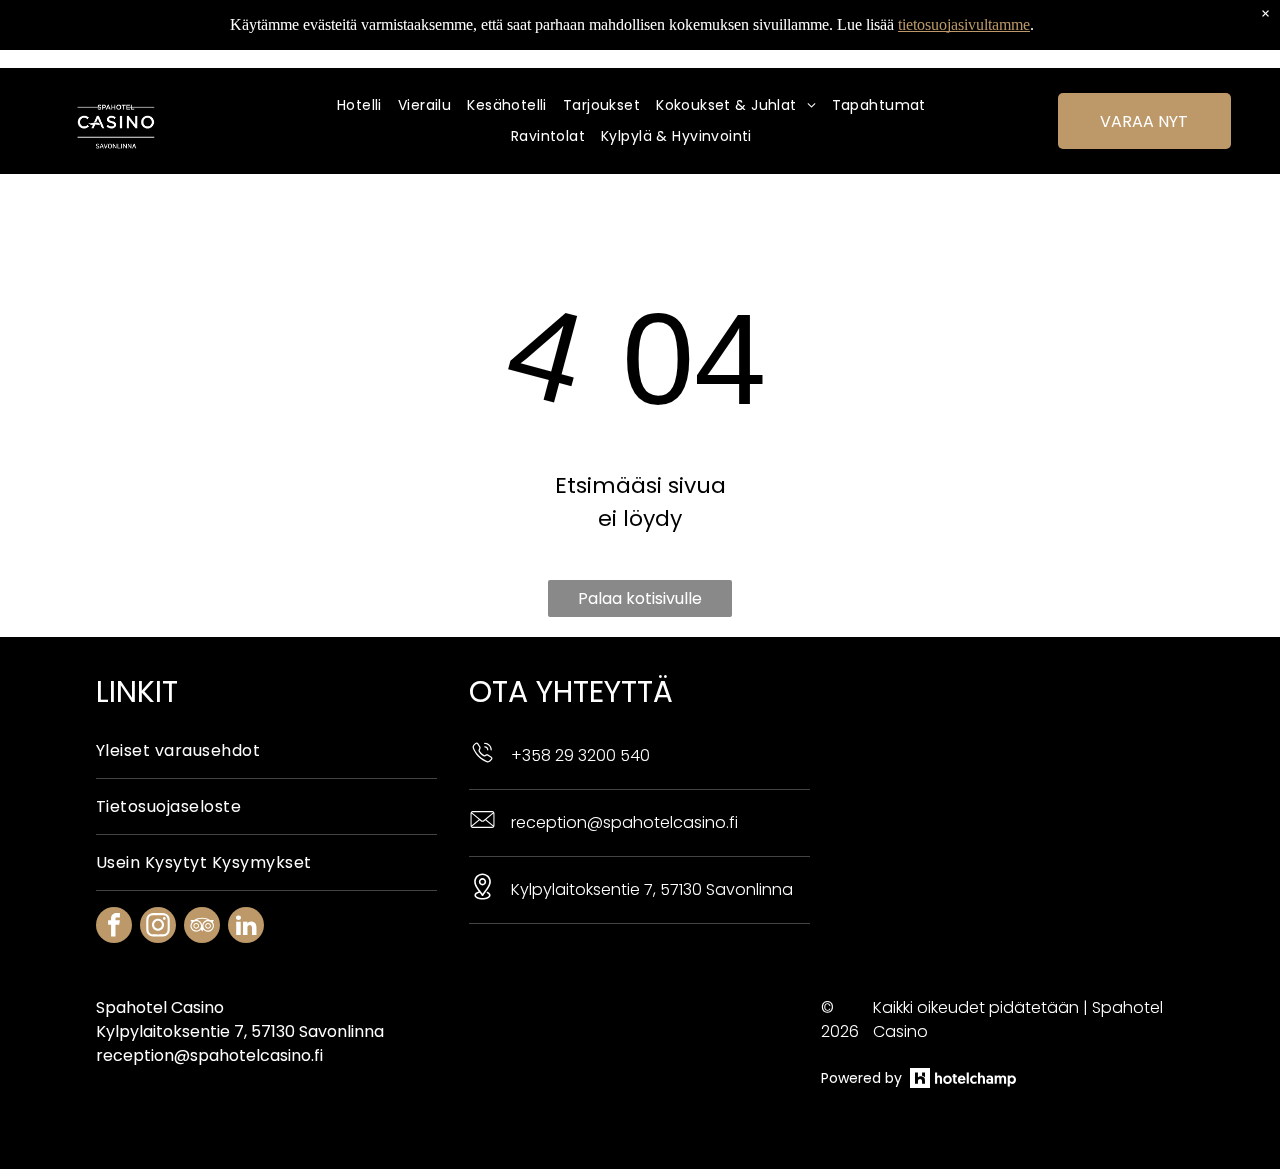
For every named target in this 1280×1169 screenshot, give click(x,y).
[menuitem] (367, 105)
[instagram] (158, 927)
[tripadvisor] (202, 927)
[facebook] (114, 927)
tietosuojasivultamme (964, 24)
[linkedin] (246, 927)
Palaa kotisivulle (640, 598)
